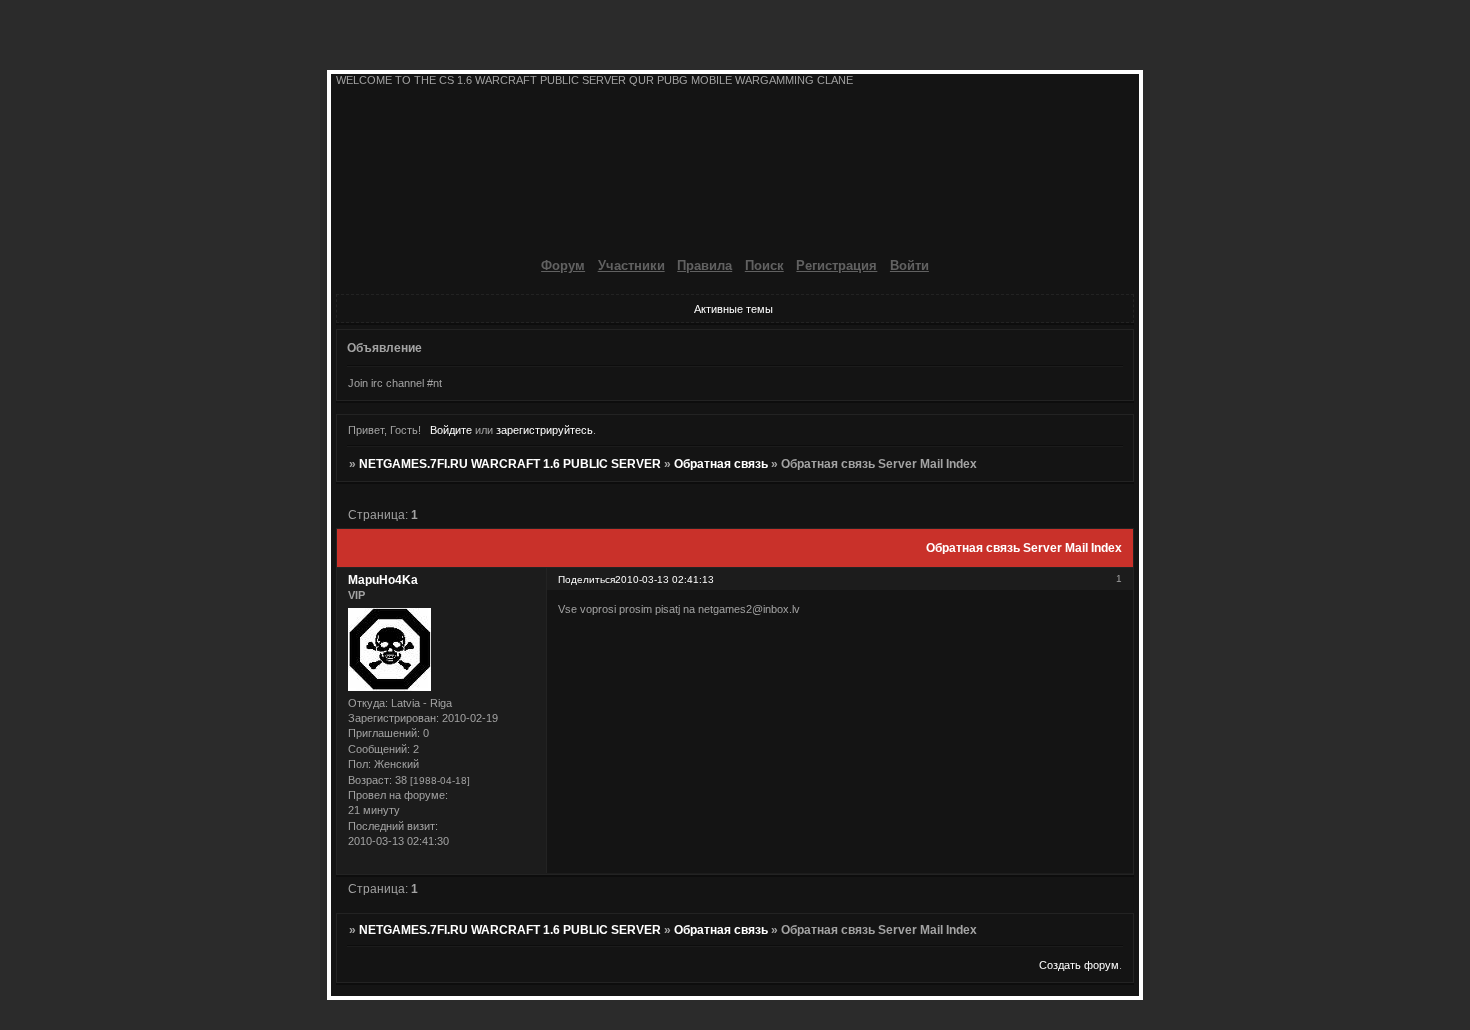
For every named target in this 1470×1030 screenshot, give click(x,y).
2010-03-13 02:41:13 (664, 579)
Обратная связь (721, 464)
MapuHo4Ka (383, 580)
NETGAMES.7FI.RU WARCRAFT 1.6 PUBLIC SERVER (510, 464)
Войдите (451, 430)
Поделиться (586, 579)
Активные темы (733, 309)
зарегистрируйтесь (544, 430)
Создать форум (1079, 965)
